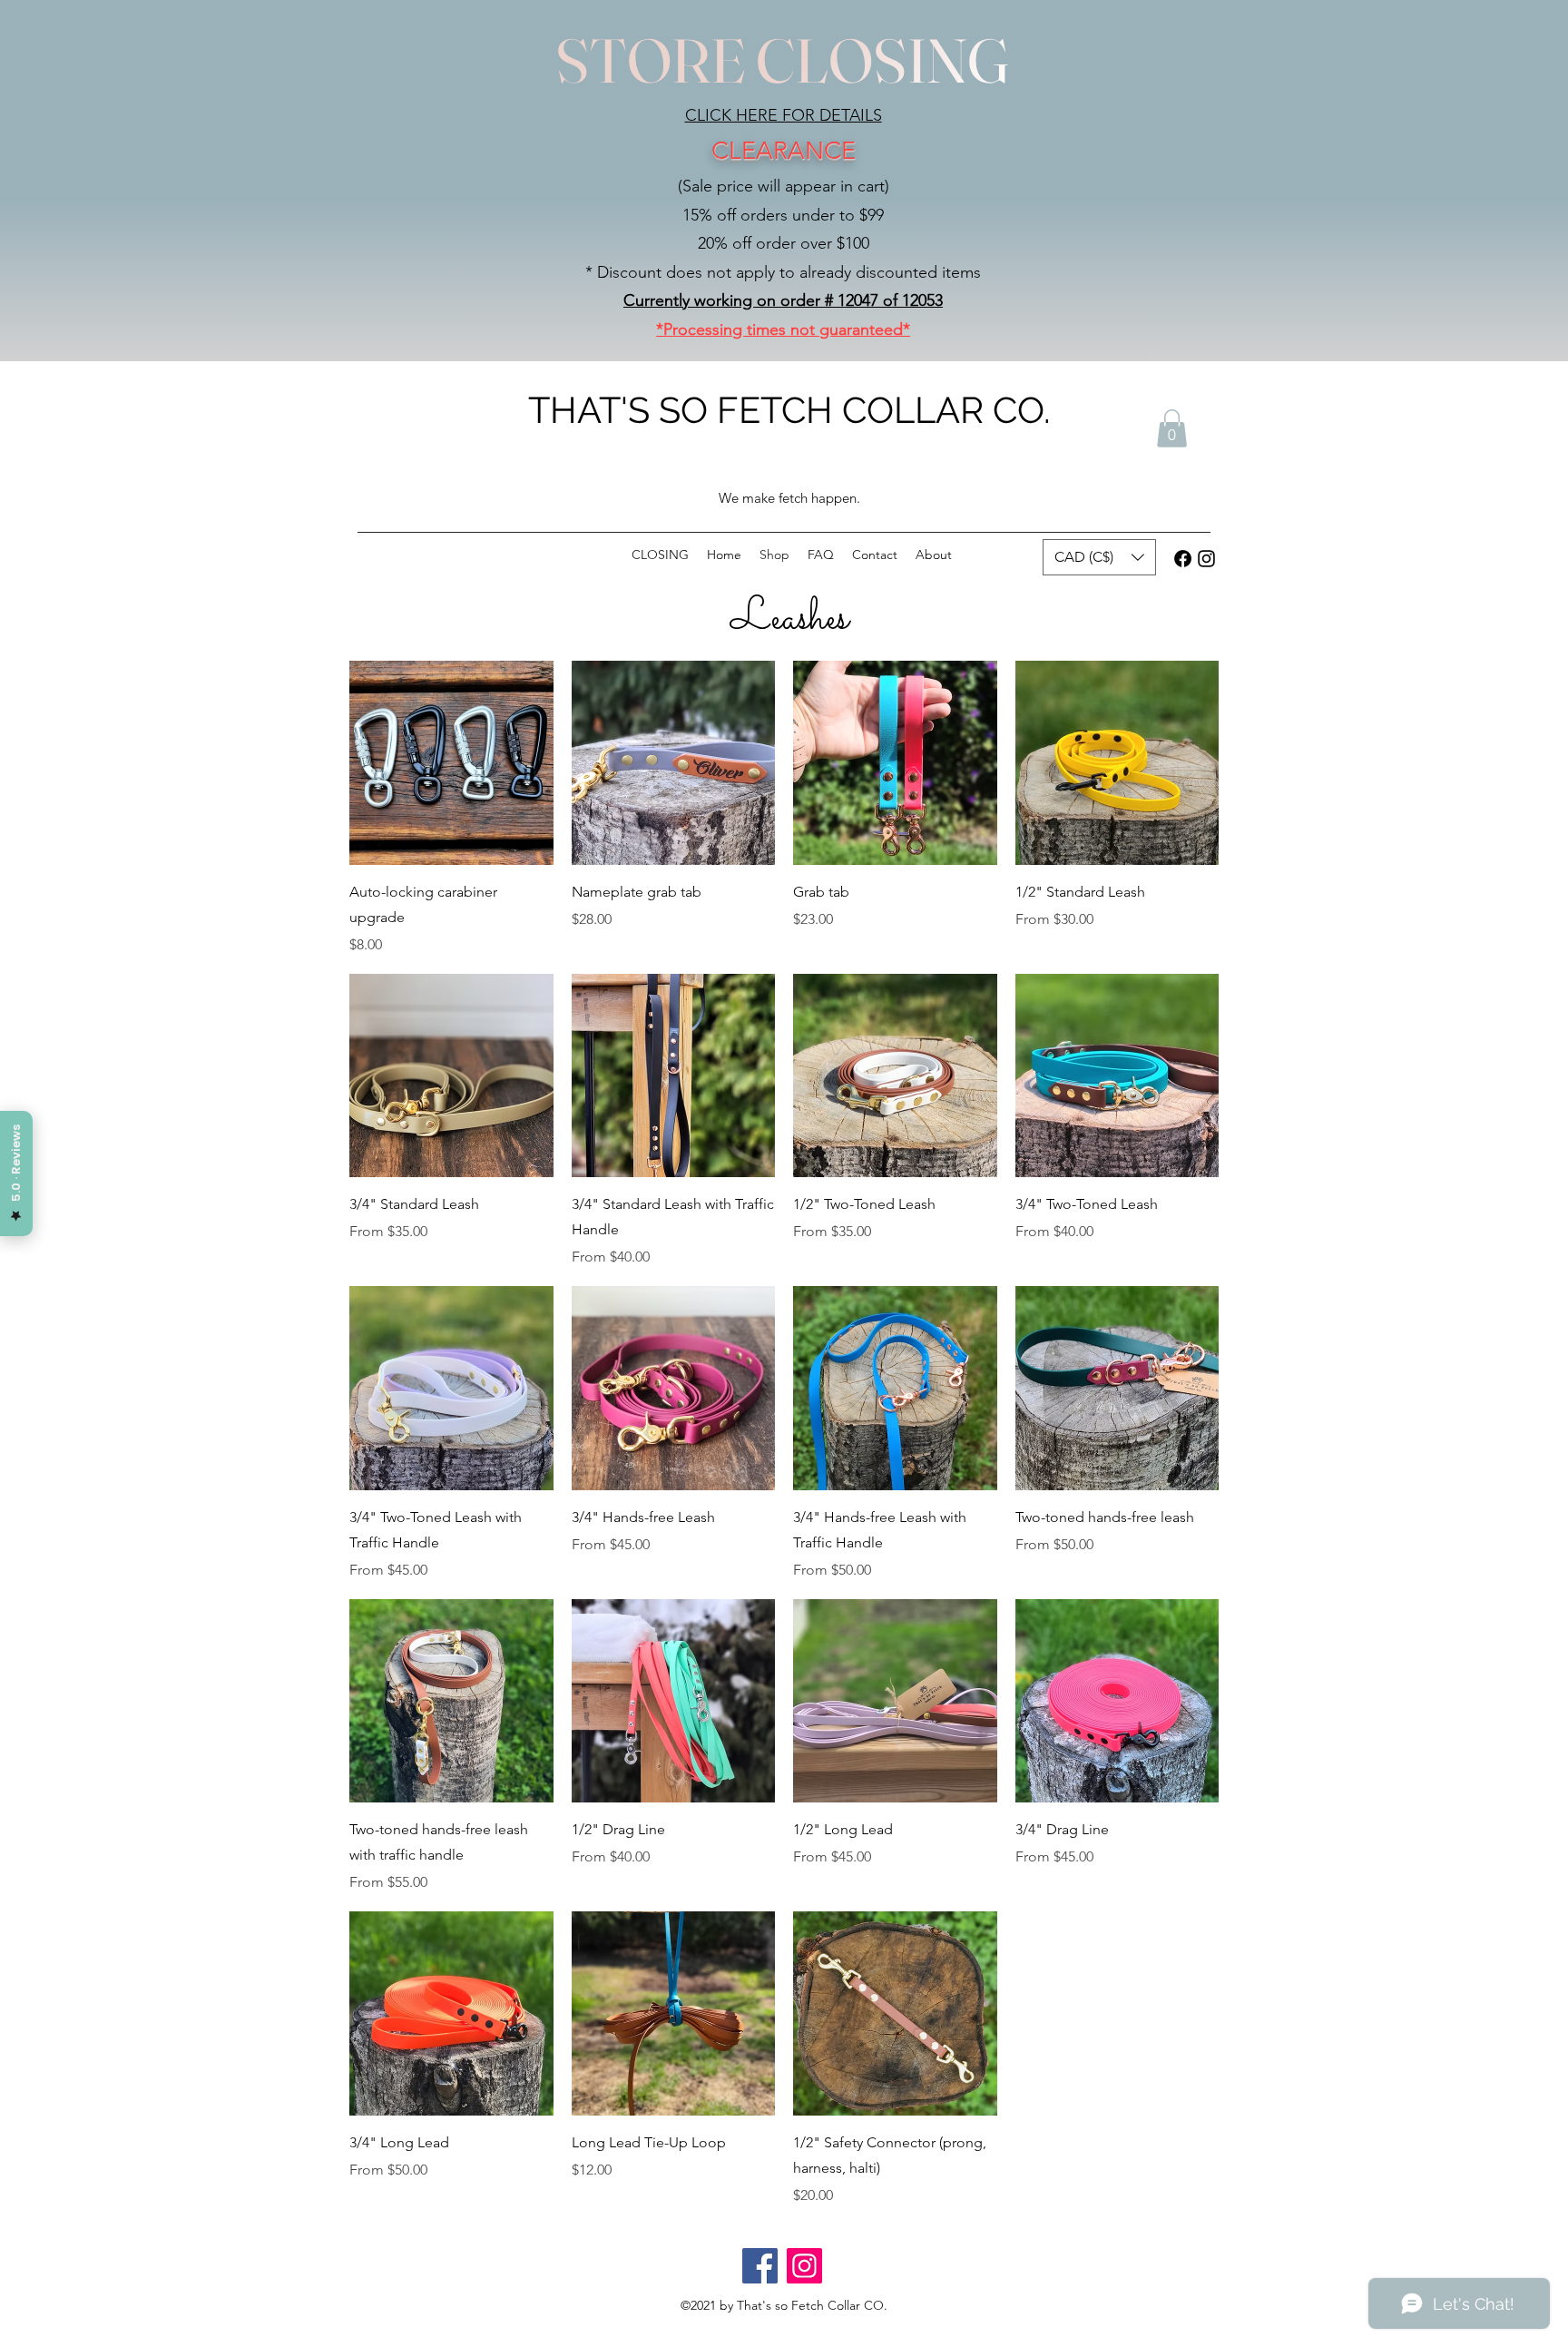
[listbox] (1099, 557)
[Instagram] (1206, 559)
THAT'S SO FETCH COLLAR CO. (789, 410)
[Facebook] (1183, 559)
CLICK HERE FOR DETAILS (784, 115)
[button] (1172, 428)
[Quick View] (451, 763)
